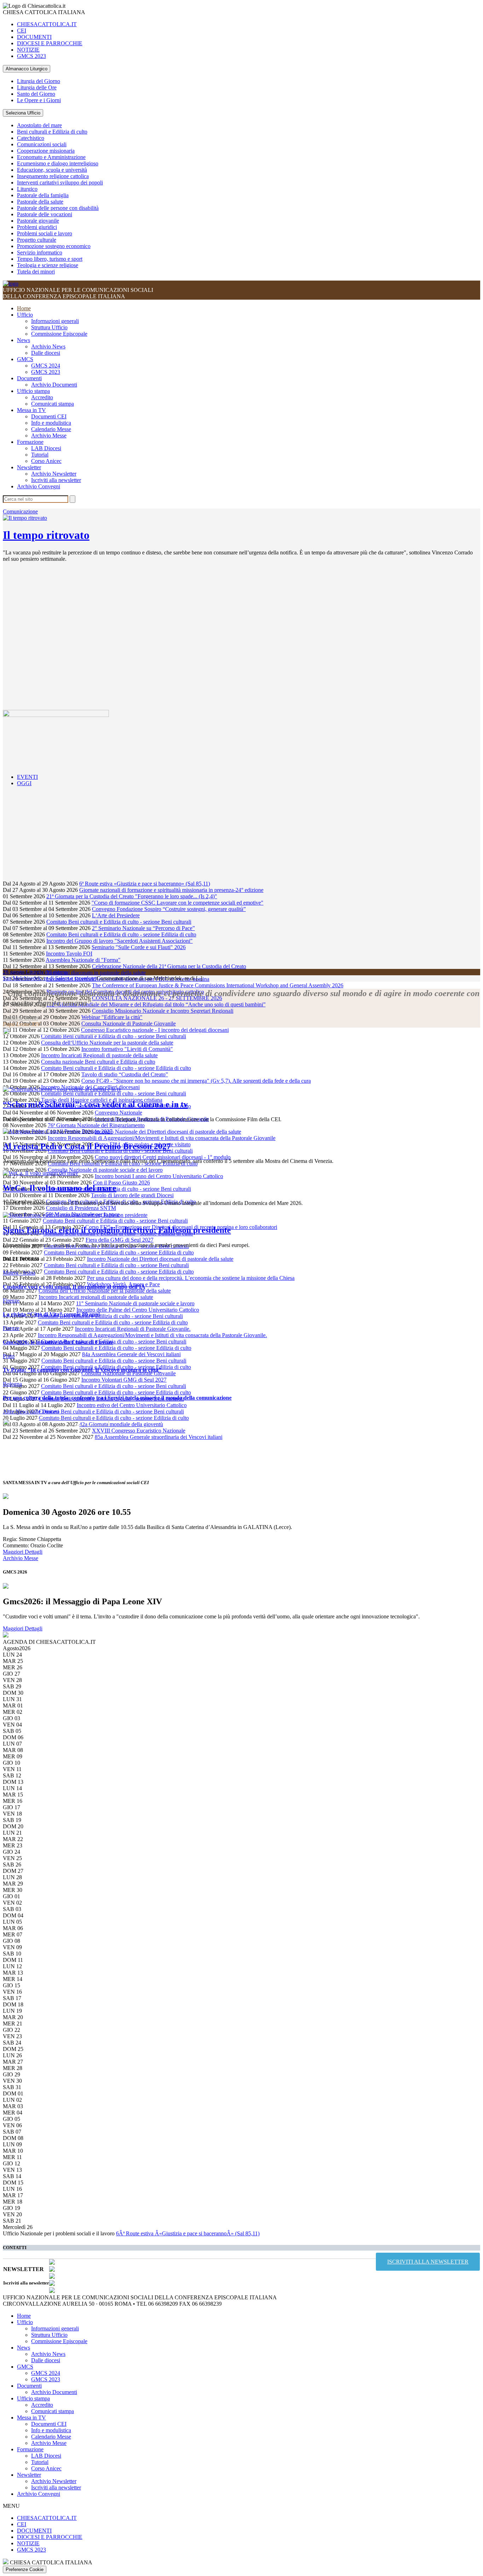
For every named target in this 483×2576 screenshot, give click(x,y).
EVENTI (27, 777)
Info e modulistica (51, 423)
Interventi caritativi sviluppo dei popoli (60, 183)
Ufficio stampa (33, 391)
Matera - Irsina (19, 1273)
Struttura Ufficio (49, 327)
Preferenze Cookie (25, 2569)
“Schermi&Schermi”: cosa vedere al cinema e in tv (95, 1104)
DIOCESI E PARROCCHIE (50, 43)
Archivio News (48, 346)
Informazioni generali (55, 321)
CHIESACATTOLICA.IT (47, 24)
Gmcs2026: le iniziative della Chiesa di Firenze (58, 1342)
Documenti (29, 378)
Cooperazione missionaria (46, 151)
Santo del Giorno (36, 94)
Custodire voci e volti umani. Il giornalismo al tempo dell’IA (74, 1287)
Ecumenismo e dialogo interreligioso (58, 163)
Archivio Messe (49, 436)
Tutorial (40, 455)
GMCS (25, 359)
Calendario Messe (51, 429)
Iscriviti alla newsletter (56, 480)
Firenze (11, 1301)
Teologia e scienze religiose (48, 265)
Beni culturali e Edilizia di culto (52, 132)
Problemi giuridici (37, 227)
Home (24, 308)
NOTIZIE (28, 50)
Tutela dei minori (36, 272)
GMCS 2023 (31, 56)
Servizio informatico (40, 252)
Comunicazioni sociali (42, 144)
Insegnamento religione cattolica (53, 176)
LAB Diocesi (46, 448)
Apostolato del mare (39, 125)
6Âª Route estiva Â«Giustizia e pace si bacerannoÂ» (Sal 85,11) (188, 2233)
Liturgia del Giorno (39, 81)
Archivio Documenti (54, 385)
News (24, 340)
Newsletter (29, 467)
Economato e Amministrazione (51, 157)
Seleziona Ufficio (23, 113)
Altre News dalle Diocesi (31, 1411)
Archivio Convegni (39, 486)
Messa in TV (31, 410)
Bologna (12, 1384)
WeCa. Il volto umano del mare (60, 1188)
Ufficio (25, 315)
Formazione (30, 442)
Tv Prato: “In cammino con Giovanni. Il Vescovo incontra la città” (82, 1370)
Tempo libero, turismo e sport (50, 259)
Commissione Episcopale (59, 334)
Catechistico (31, 138)
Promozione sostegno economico (54, 246)
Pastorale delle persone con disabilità (58, 208)
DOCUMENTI (34, 37)
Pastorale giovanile (38, 221)
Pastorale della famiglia (43, 195)
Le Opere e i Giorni (39, 100)
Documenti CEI (49, 416)
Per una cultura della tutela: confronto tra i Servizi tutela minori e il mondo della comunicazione (117, 1398)
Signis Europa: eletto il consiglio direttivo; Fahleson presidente (117, 1230)
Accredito (42, 397)
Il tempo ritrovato (46, 535)
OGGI (24, 783)
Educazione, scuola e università (52, 170)
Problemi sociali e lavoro (45, 233)
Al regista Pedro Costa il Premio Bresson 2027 (87, 1146)
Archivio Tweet (20, 1018)
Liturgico (27, 189)
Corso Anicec (46, 461)
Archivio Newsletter (54, 474)
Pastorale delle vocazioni (45, 214)
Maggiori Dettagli (23, 1552)
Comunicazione (20, 511)
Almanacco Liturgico (27, 69)
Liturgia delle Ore (37, 87)
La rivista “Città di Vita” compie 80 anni (51, 1314)
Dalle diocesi (46, 353)
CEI (22, 31)
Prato (9, 1356)
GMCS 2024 (46, 366)
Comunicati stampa (53, 404)
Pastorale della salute (40, 202)
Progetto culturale (37, 240)
